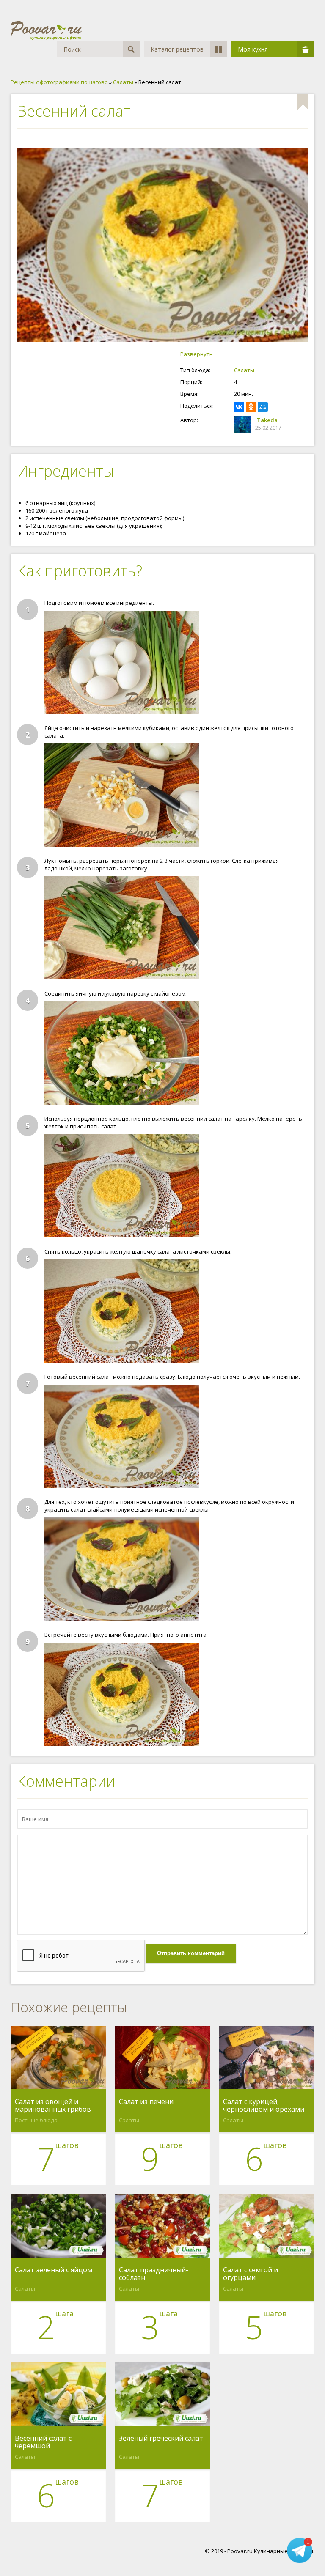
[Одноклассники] (251, 407)
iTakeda (266, 420)
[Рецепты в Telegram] (300, 2551)
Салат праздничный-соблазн (154, 2274)
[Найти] (131, 49)
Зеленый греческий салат (161, 2439)
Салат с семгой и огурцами (251, 2274)
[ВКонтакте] (239, 407)
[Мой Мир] (263, 407)
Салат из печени (146, 2102)
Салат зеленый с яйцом (54, 2270)
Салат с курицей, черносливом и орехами (264, 2105)
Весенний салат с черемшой (43, 2442)
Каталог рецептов (177, 49)
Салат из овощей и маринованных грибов (53, 2105)
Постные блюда (36, 2120)
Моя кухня (253, 49)
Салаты (244, 370)
